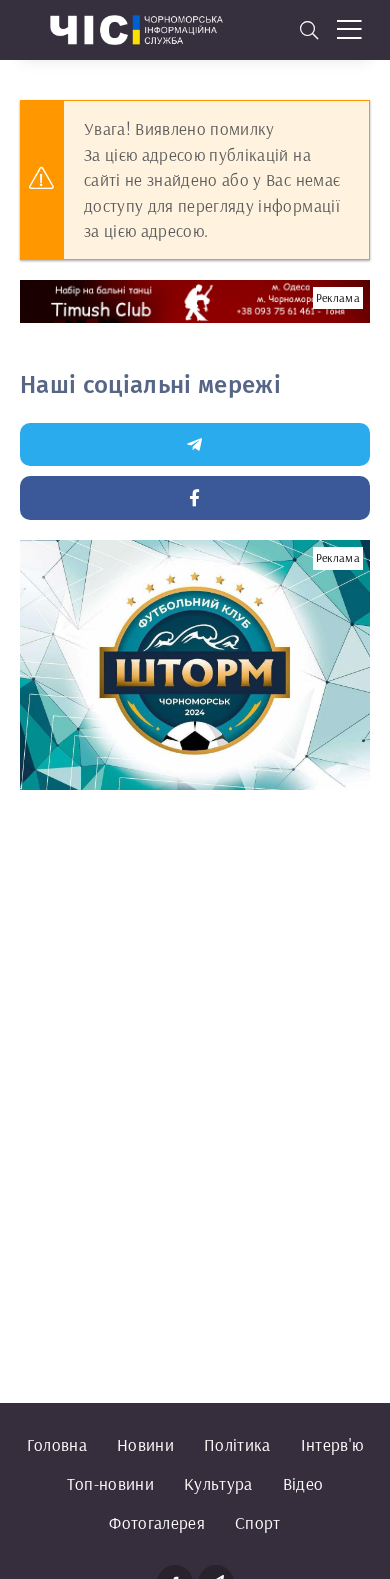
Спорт (258, 1522)
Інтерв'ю (332, 1444)
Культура (218, 1483)
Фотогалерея (157, 1522)
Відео (303, 1483)
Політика (237, 1444)
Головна (57, 1444)
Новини (145, 1444)
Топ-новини (110, 1483)
